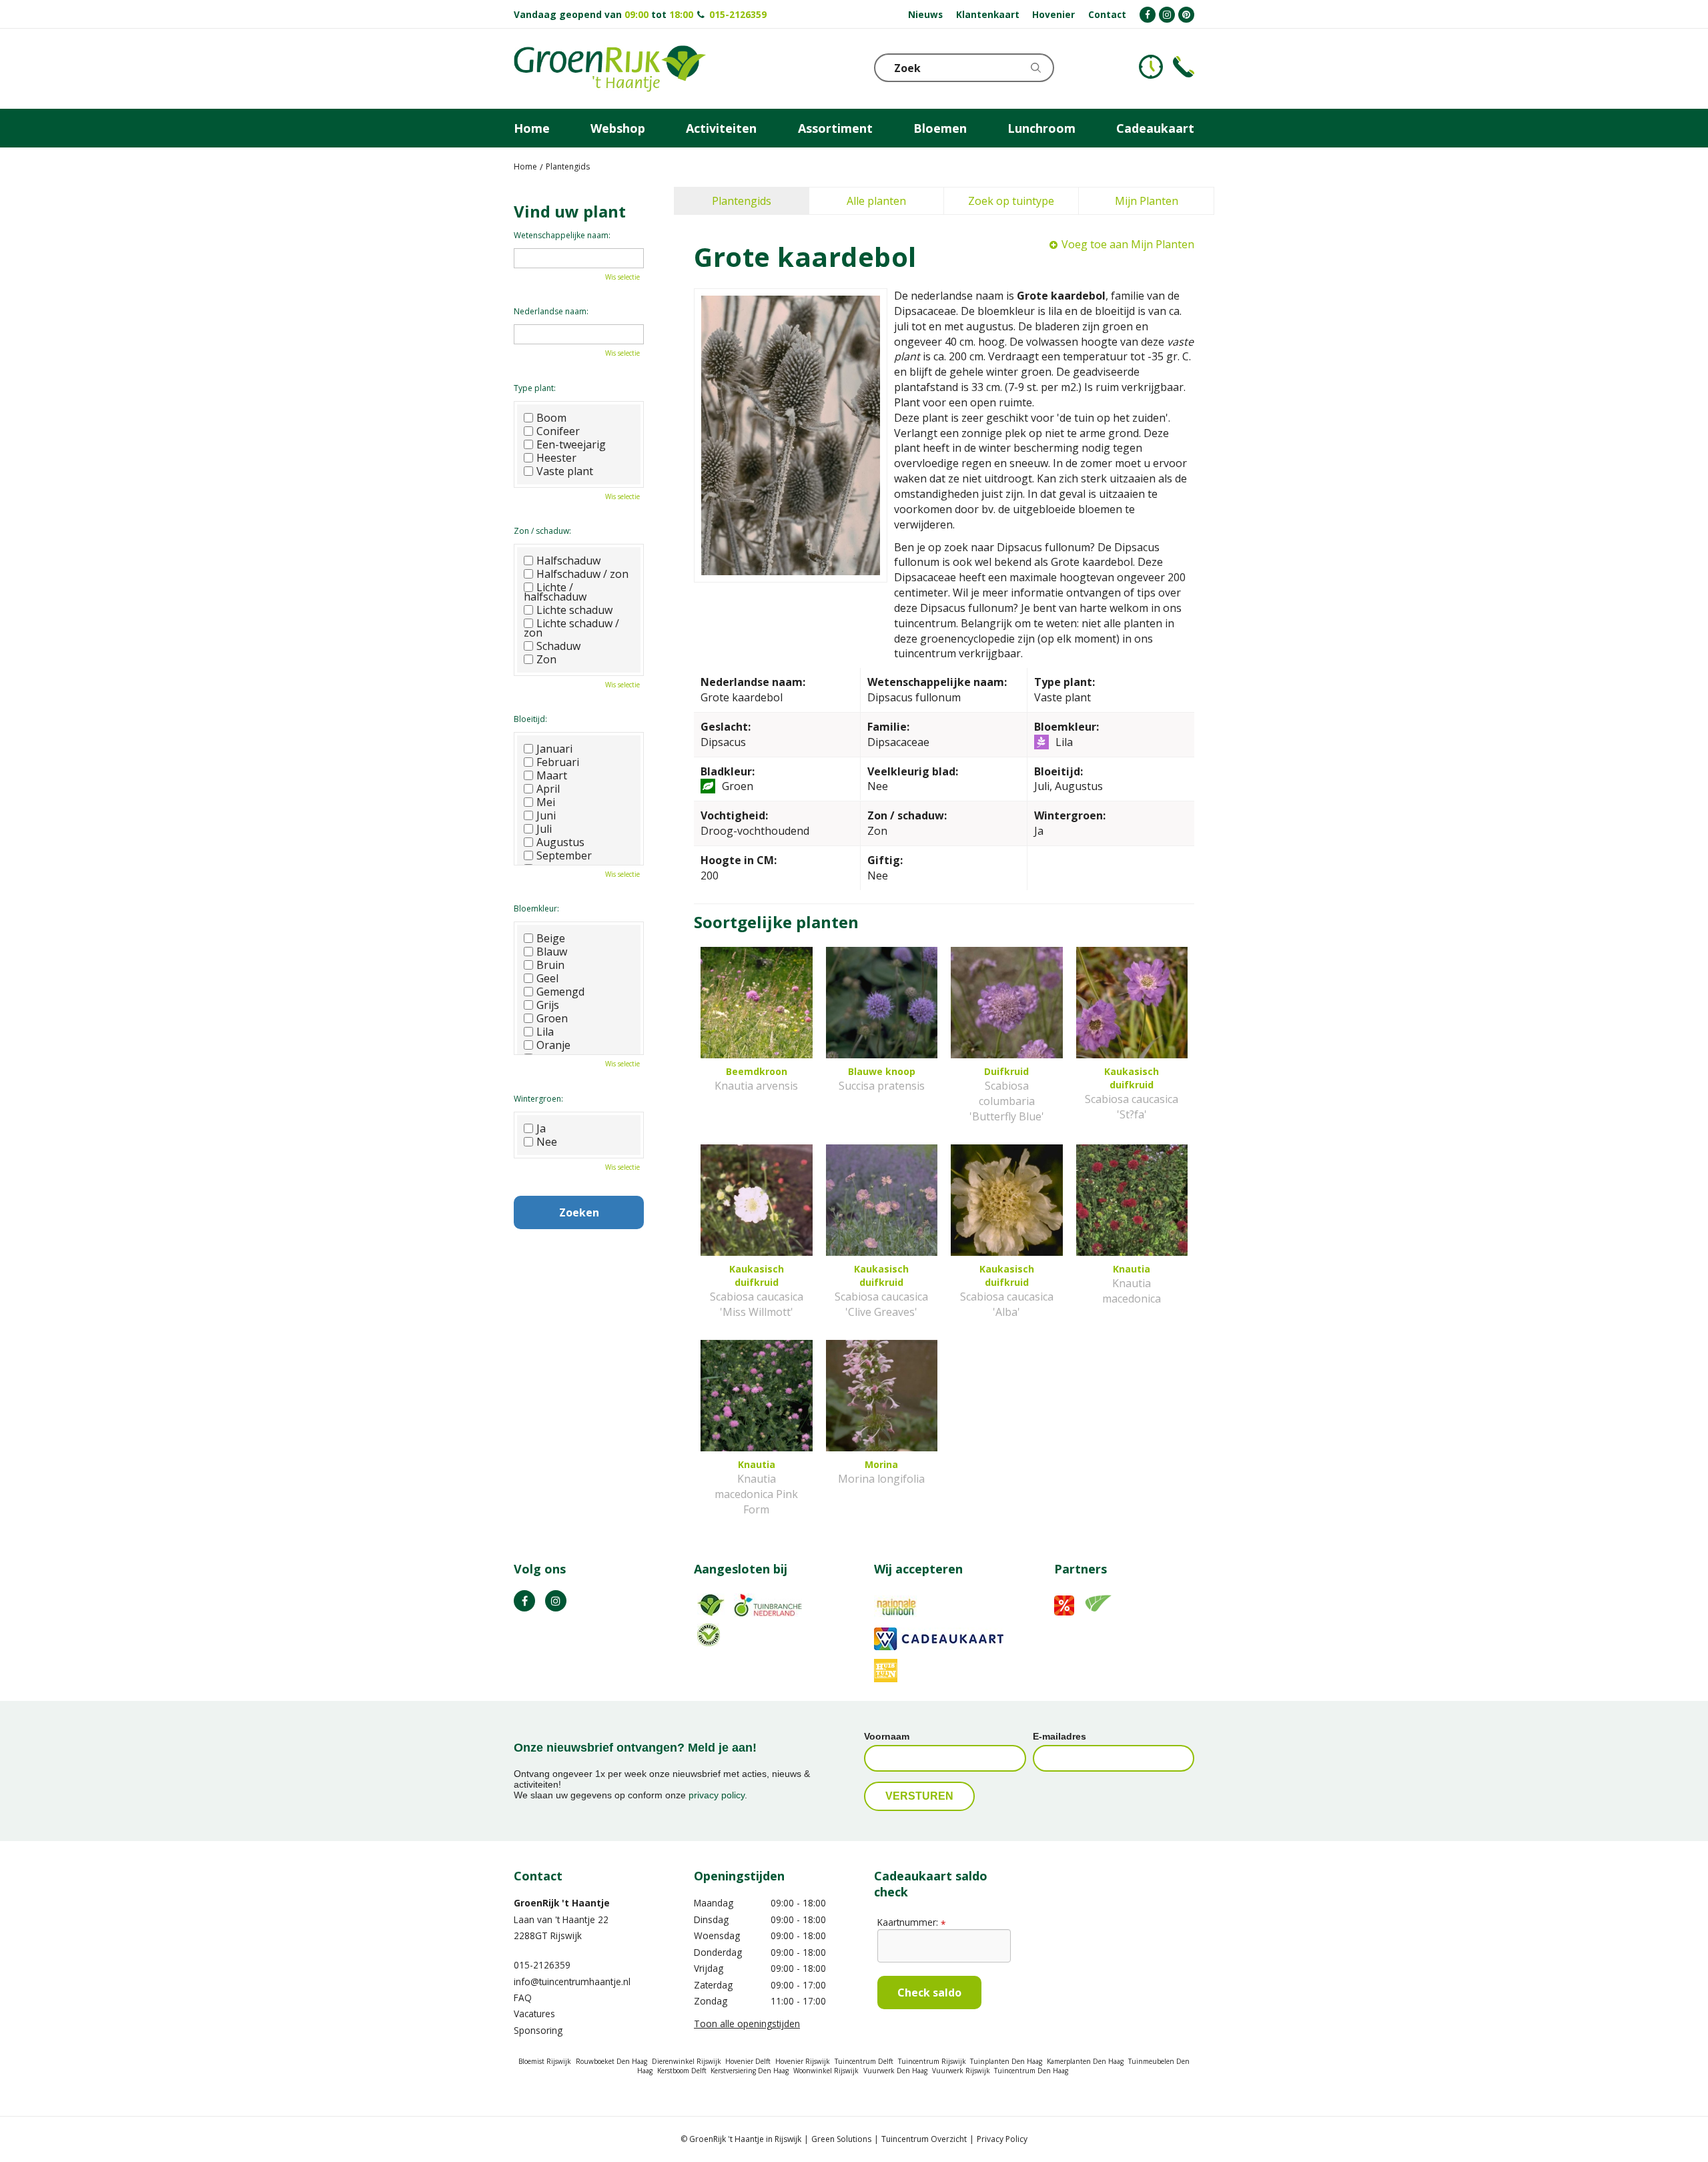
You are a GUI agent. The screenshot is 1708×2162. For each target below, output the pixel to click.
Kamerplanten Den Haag (1085, 2061)
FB (524, 1601)
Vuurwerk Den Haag (895, 2071)
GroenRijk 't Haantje (562, 1903)
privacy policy (717, 1795)
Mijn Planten (1147, 201)
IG (556, 1601)
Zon (546, 659)
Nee (547, 1142)
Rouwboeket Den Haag (611, 2061)
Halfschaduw (568, 561)
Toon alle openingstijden (747, 2024)
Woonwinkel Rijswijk (826, 2071)
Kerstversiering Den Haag (750, 2071)
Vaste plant (565, 471)
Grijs (548, 1005)
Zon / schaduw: (542, 531)
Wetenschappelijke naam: (562, 235)
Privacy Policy (1002, 2139)
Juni (546, 815)
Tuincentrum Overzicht (924, 2139)
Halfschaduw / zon (582, 574)
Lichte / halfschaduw (555, 592)
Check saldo (929, 1993)
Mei (546, 802)
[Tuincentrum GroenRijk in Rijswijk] (610, 69)
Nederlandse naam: (551, 311)
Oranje (553, 1045)
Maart (552, 775)
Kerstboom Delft (682, 2071)
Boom (551, 418)
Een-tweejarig (571, 444)
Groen (552, 1018)
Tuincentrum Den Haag (1031, 2071)
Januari (554, 749)
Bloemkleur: (536, 909)
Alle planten (876, 201)
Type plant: (535, 388)
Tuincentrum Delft (864, 2061)
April (548, 789)
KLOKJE (1151, 67)
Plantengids (742, 201)
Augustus (560, 842)
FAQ (523, 1998)
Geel (547, 978)
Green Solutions (841, 2139)
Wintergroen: (538, 1099)
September (564, 855)
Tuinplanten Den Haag (1006, 2061)
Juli (544, 829)
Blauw (552, 952)
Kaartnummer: (911, 1922)
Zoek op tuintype (1011, 201)
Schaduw (558, 646)
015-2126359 (738, 14)
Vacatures (534, 2014)
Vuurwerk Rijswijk (961, 2071)
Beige (551, 938)
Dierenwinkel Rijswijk (687, 2061)
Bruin (550, 965)
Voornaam (887, 1736)
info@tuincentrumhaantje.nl (572, 1981)
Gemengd (560, 992)
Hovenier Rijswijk (803, 2061)
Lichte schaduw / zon (571, 628)
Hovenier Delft (748, 2061)
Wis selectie (622, 277)
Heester (556, 458)
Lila (545, 1032)
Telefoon (1184, 67)
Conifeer (558, 431)
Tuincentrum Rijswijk (932, 2061)
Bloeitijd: (530, 719)
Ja (541, 1128)
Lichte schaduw (574, 610)
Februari (558, 762)
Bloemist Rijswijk (545, 2061)
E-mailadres (1059, 1736)
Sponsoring (538, 2030)
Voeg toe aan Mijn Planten (1128, 244)
